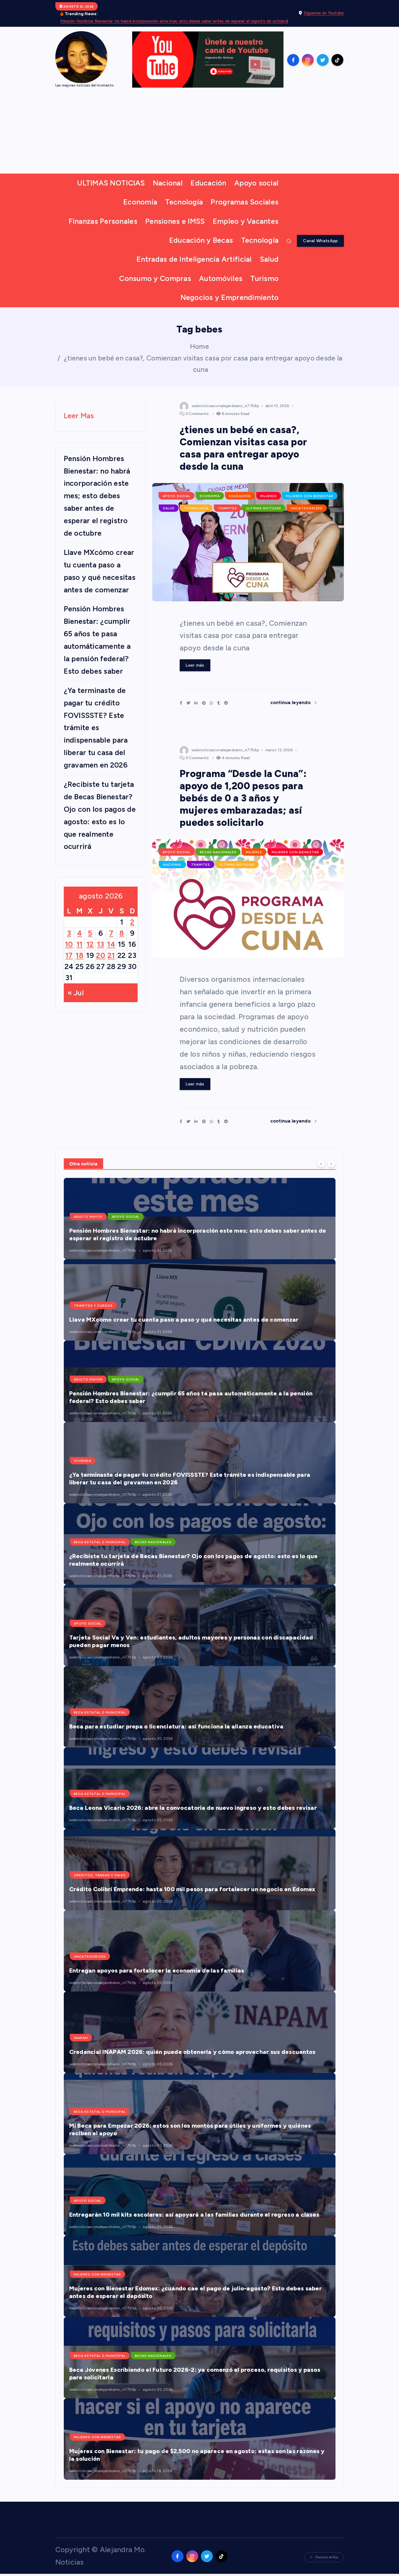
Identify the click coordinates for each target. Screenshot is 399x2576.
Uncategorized (307, 508)
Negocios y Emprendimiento (230, 297)
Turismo (264, 278)
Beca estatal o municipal (100, 1542)
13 (101, 944)
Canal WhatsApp (320, 241)
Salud (269, 259)
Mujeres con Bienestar (310, 496)
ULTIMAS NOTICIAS (111, 183)
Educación (208, 183)
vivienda (83, 1461)
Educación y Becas (201, 240)
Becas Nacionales (218, 852)
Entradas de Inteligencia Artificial (194, 259)
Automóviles (221, 278)
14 (111, 944)
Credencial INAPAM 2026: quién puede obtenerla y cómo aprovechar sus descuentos (192, 2052)
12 (90, 944)
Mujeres (269, 496)
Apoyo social (256, 183)
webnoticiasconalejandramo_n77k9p (225, 406)
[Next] (331, 1164)
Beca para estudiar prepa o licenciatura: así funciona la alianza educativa (176, 1726)
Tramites (227, 508)
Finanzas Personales (103, 221)
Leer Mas (79, 416)
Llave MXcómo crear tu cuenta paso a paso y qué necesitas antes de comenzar (184, 1320)
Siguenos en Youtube (324, 13)
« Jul (76, 993)
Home (199, 346)
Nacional (168, 183)
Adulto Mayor (88, 1217)
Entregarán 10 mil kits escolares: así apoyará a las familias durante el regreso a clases (194, 2215)
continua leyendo (291, 702)
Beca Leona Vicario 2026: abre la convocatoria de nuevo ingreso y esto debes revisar (193, 1808)
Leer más (195, 665)
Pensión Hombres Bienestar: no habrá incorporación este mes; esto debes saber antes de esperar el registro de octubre (174, 21)
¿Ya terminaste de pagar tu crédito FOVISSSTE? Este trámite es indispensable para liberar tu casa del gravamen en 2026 (96, 728)
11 (80, 944)
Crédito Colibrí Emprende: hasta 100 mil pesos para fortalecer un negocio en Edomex (192, 1889)
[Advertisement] (200, 133)
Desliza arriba (327, 2557)
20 (101, 955)
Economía (140, 202)
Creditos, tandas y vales (100, 1875)
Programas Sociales (245, 202)
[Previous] (321, 1164)
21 (111, 955)
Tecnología (184, 202)
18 (80, 955)
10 (69, 944)
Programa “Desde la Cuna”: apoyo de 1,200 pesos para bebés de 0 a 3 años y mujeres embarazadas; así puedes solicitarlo (243, 798)
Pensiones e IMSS (175, 221)
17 (69, 955)
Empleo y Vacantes (246, 221)
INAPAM (81, 2038)
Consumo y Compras (155, 278)
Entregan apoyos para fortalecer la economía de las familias (157, 1971)
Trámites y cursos (93, 1306)
